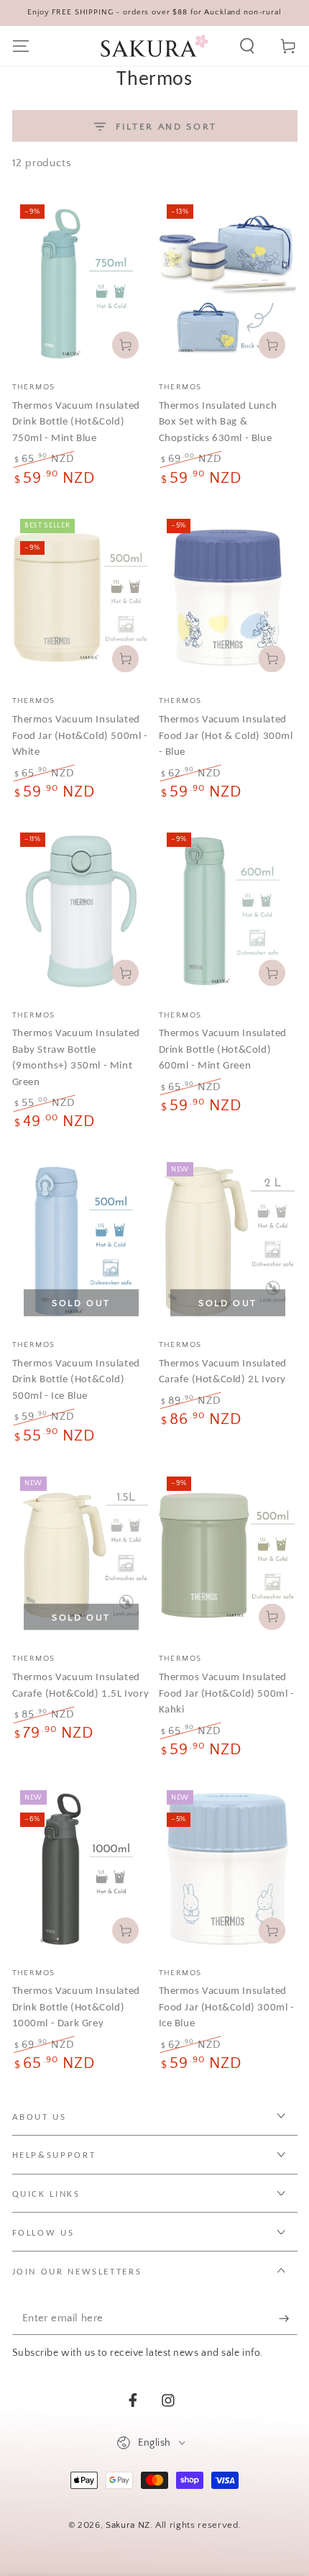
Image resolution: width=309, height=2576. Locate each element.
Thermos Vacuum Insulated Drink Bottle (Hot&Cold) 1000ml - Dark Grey (76, 2006)
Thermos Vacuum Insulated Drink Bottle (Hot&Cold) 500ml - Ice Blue (76, 1379)
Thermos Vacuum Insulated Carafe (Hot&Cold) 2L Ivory (223, 1371)
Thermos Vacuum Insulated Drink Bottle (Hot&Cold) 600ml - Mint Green (223, 1049)
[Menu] (20, 46)
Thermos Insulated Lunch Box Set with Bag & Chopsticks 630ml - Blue (218, 421)
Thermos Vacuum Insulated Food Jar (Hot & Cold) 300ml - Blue (226, 735)
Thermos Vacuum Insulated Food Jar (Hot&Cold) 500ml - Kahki (227, 1693)
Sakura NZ (128, 2525)
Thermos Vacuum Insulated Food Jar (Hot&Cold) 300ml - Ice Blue (227, 2006)
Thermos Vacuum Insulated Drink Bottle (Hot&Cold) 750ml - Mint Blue (76, 421)
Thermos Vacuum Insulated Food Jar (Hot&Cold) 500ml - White (80, 735)
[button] (248, 46)
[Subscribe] (288, 2318)
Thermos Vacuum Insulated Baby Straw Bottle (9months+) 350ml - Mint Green (76, 1057)
